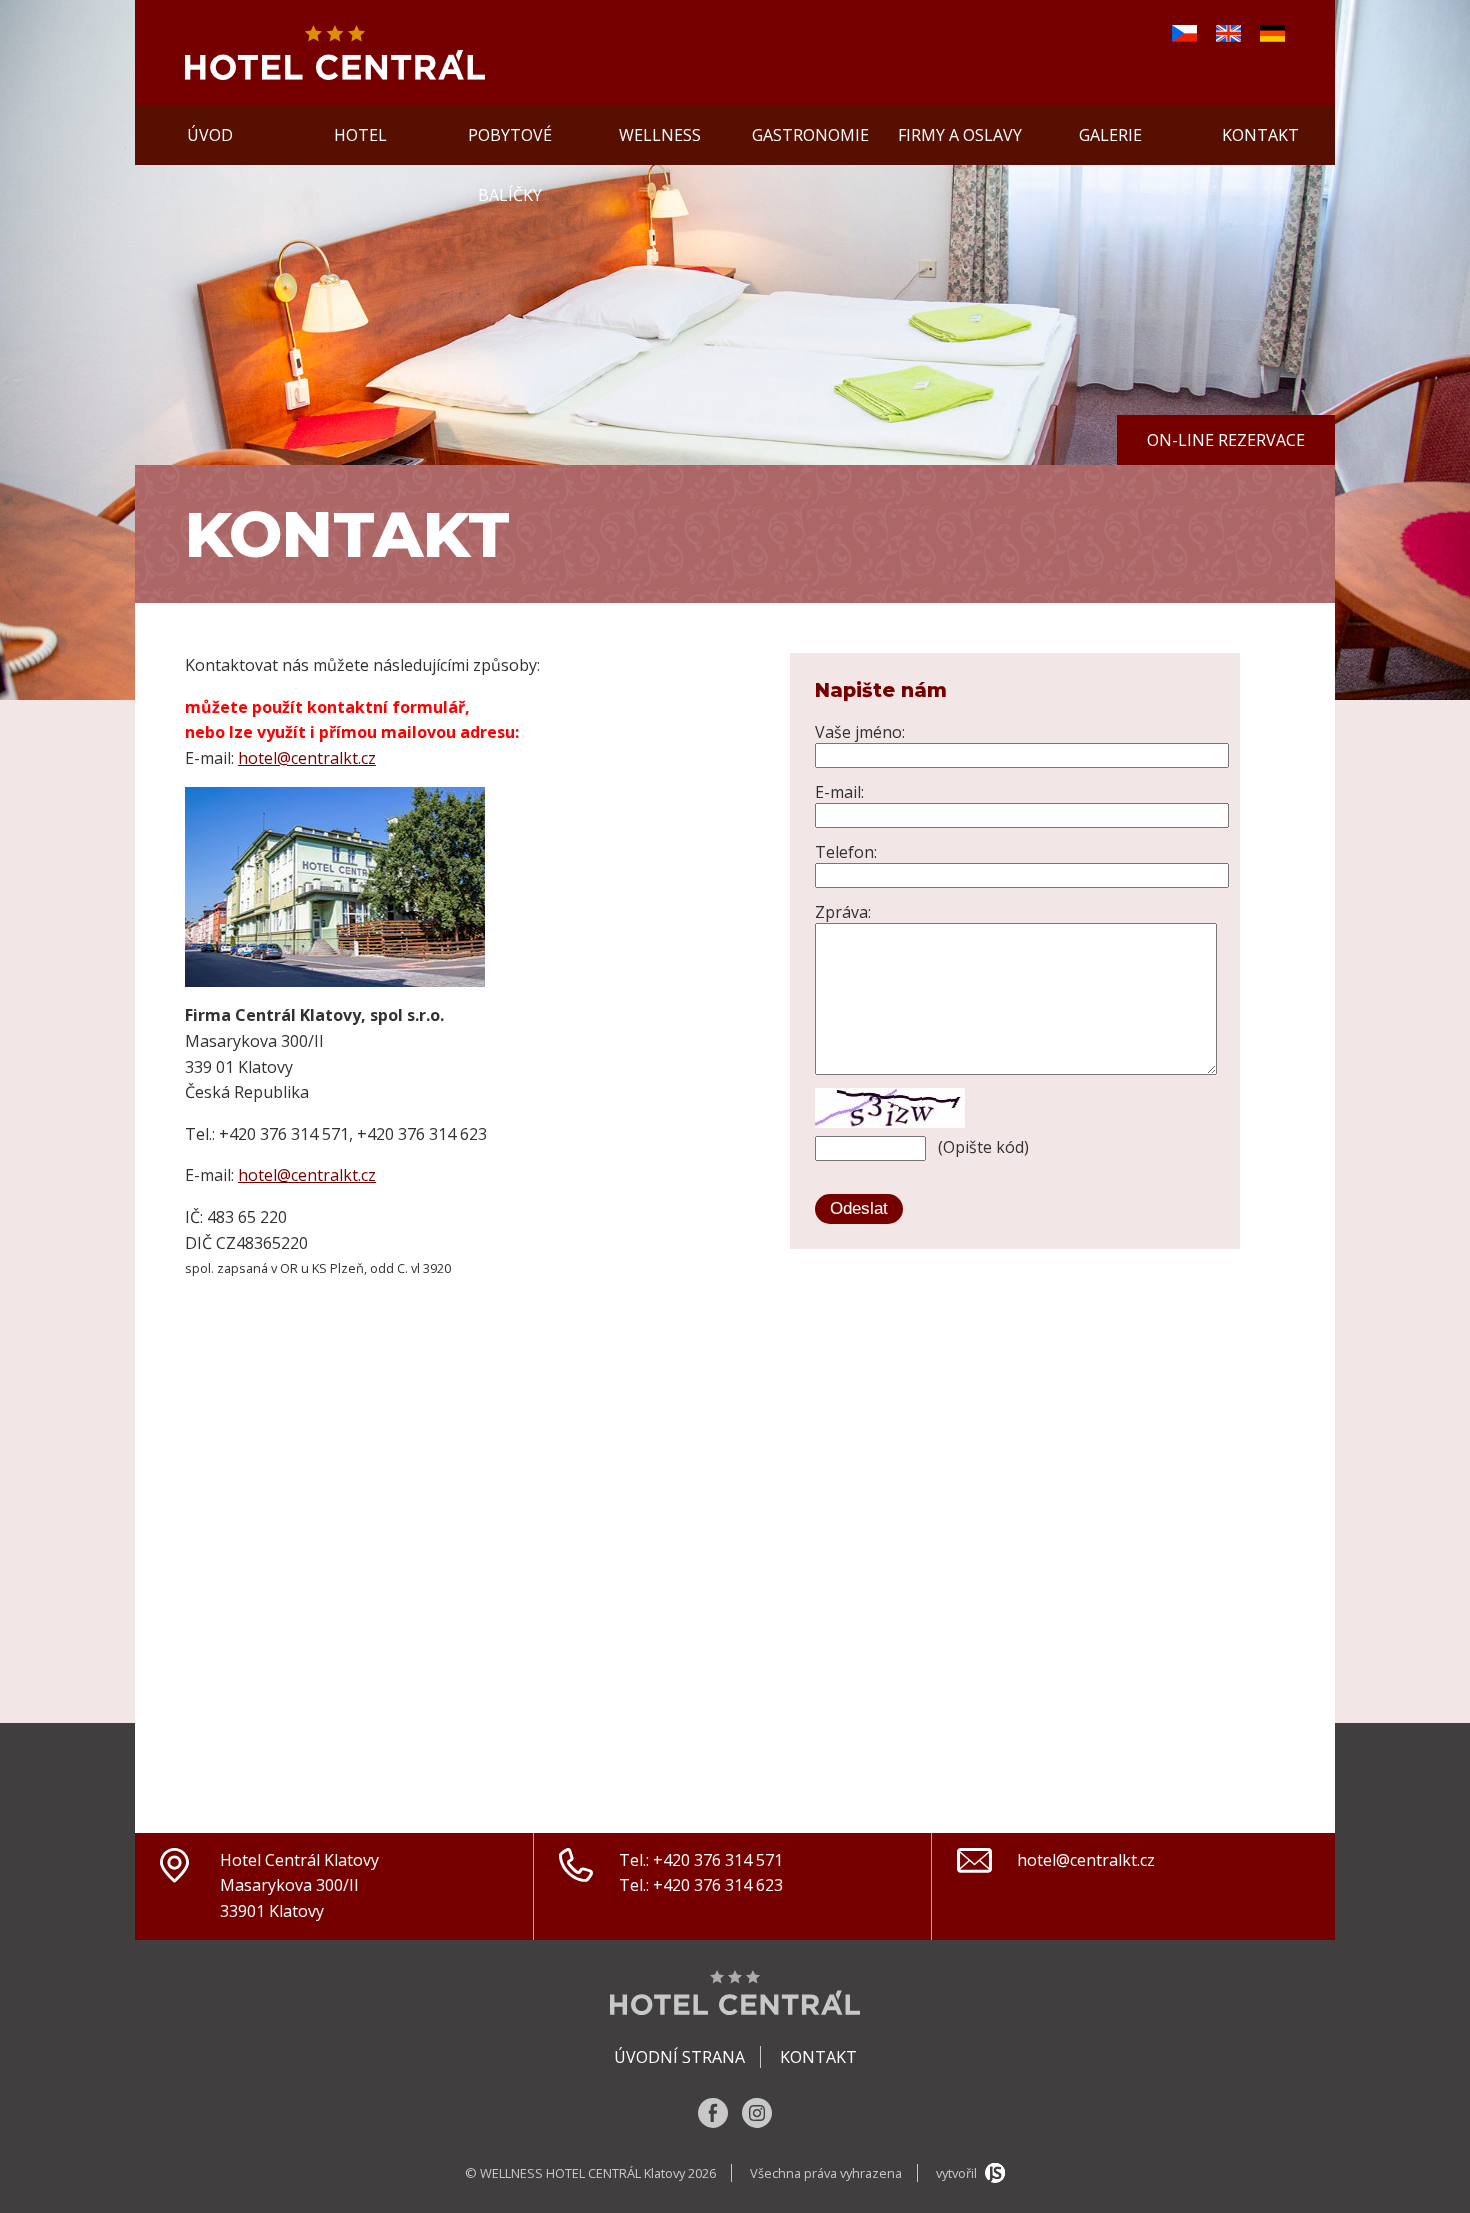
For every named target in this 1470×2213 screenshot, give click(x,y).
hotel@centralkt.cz (307, 758)
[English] (1228, 36)
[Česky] (1184, 36)
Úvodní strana (679, 2057)
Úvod (210, 135)
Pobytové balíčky (510, 144)
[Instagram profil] (757, 2122)
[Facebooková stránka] (715, 2122)
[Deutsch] (1272, 36)
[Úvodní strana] (335, 74)
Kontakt (1260, 135)
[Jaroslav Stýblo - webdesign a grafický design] (992, 2173)
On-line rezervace (1226, 440)
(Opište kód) (983, 1147)
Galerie (1110, 135)
